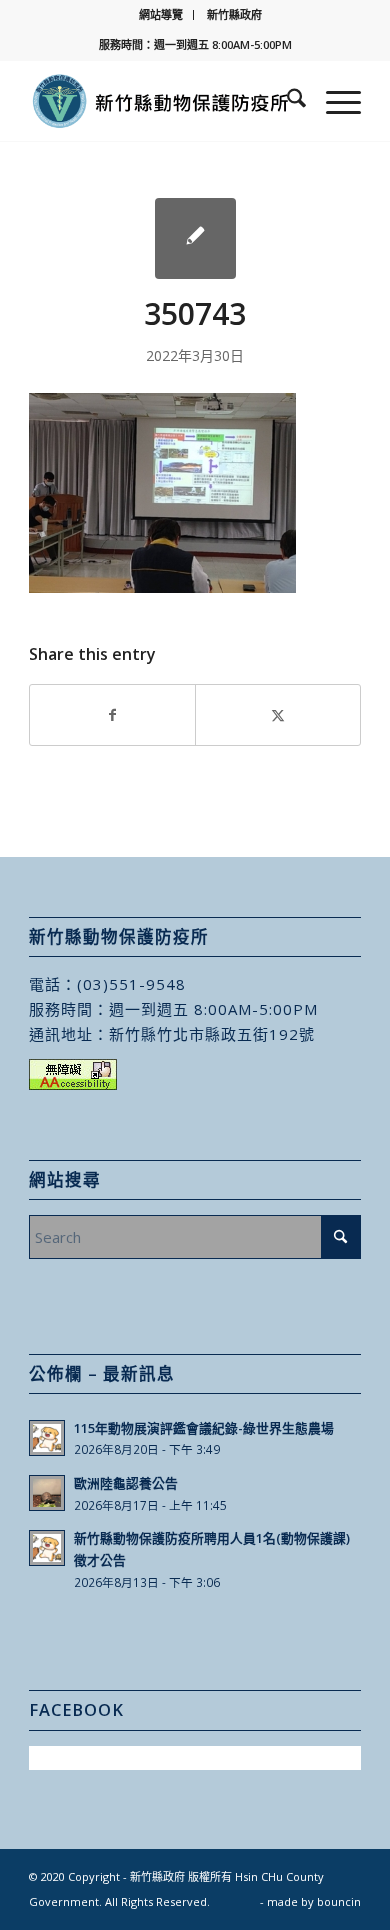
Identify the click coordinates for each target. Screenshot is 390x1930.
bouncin (339, 1901)
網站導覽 (161, 14)
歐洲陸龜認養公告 (126, 1483)
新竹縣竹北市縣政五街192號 (212, 1034)
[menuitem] (161, 15)
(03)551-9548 (131, 984)
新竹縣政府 (234, 14)
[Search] (286, 101)
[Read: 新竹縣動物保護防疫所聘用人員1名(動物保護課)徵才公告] (47, 1548)
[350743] (195, 238)
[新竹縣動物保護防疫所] (161, 101)
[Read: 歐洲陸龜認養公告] (47, 1493)
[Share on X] (278, 715)
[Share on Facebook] (112, 715)
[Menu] (333, 101)
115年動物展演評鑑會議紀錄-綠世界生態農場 (204, 1428)
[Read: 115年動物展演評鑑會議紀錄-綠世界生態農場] (47, 1438)
